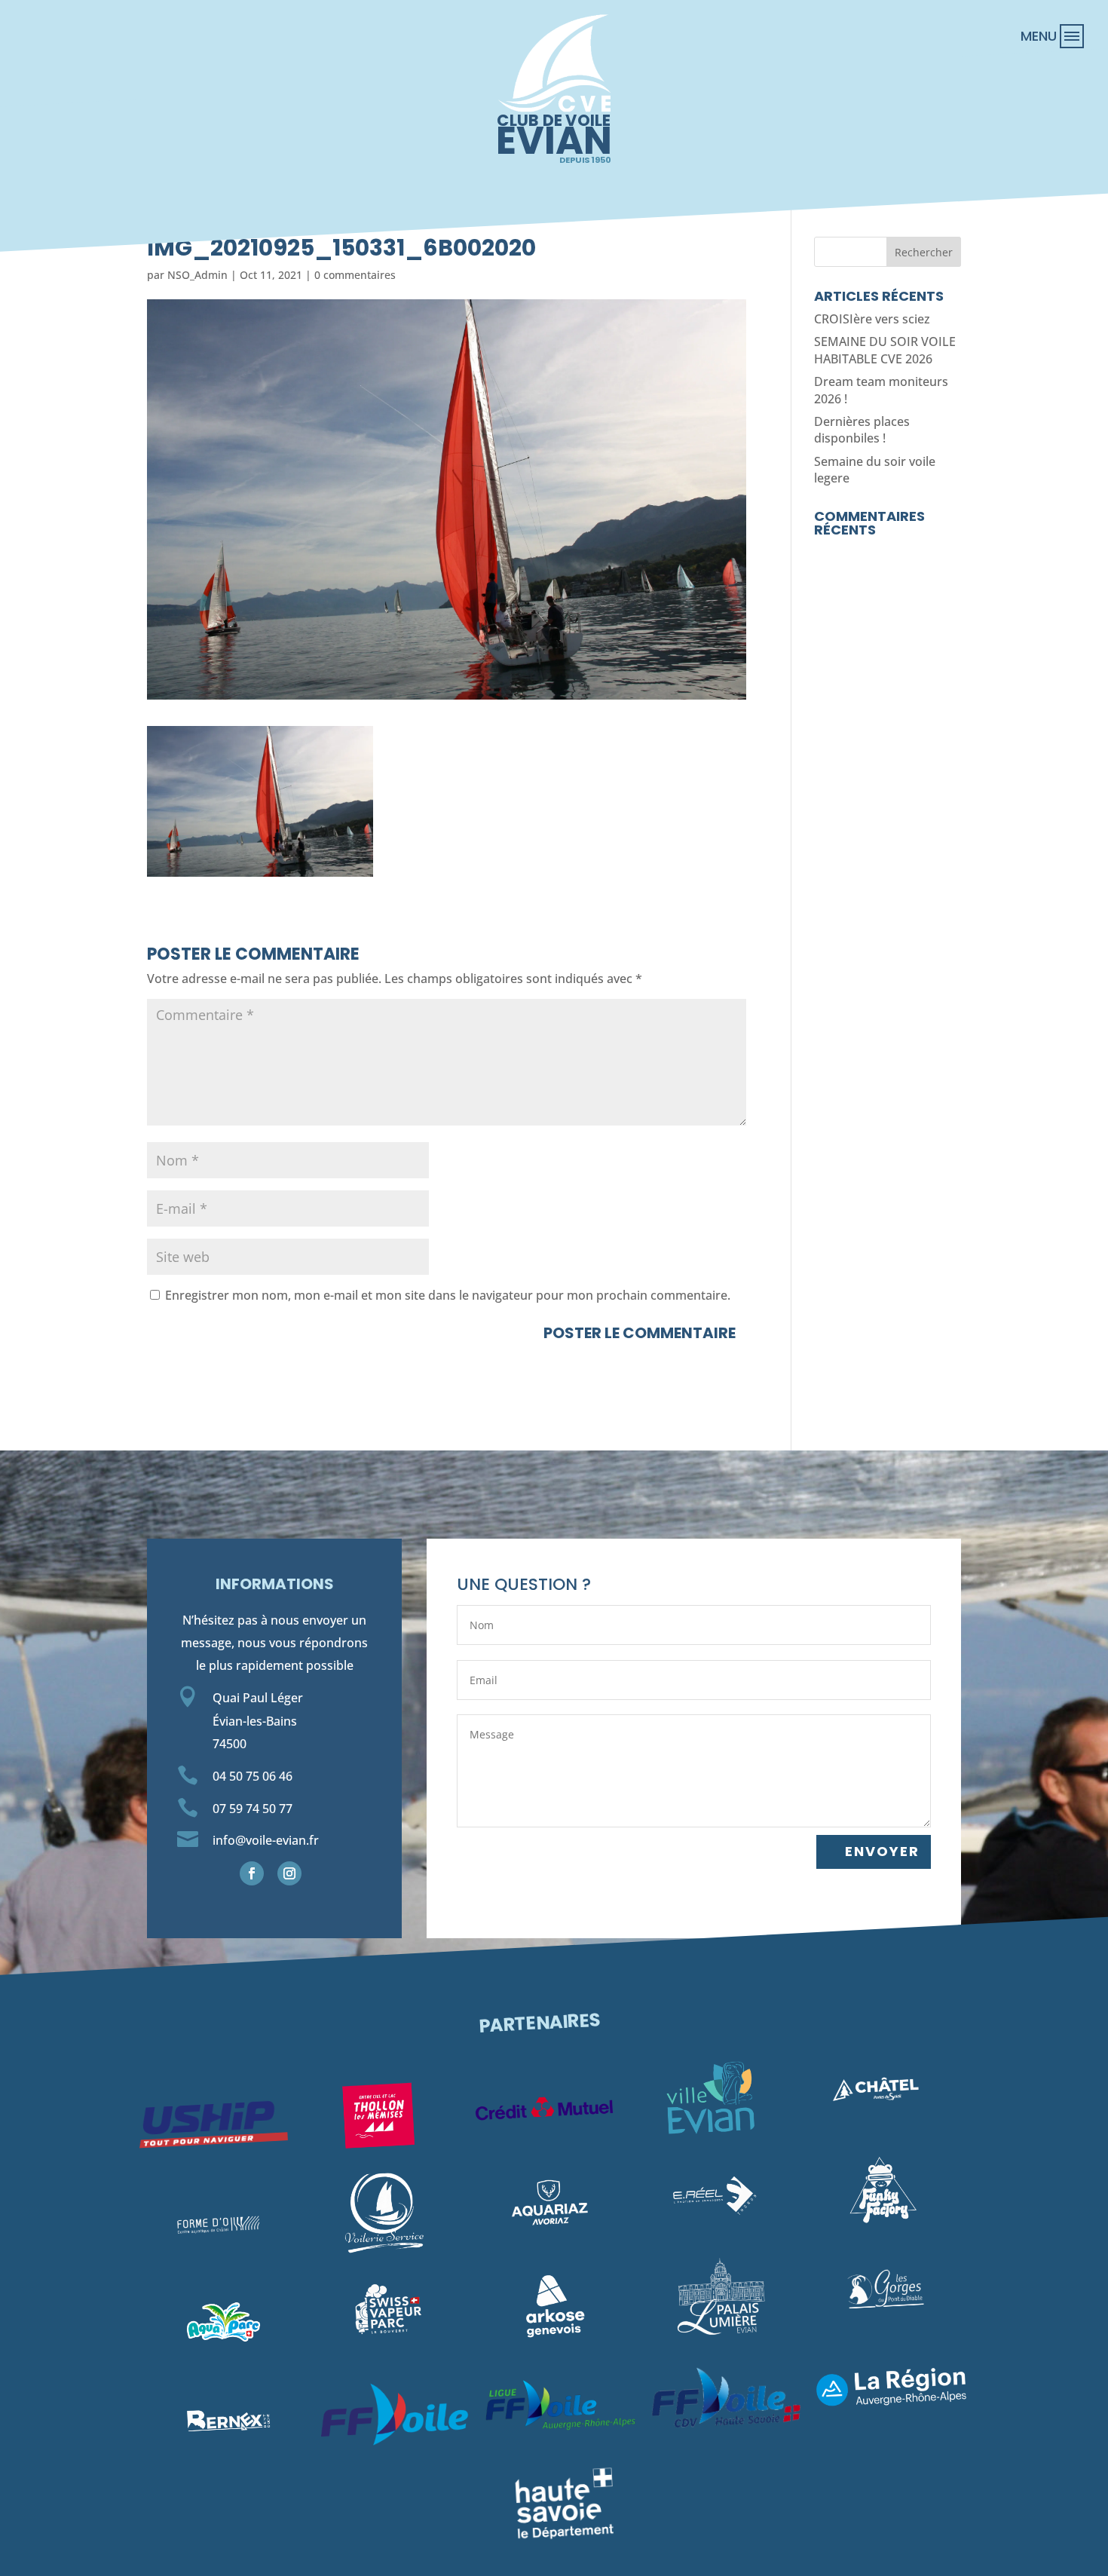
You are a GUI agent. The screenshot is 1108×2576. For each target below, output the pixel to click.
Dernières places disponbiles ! (862, 430)
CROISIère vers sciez (872, 319)
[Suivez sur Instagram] (289, 1873)
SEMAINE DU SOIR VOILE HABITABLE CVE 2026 (885, 350)
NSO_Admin (197, 275)
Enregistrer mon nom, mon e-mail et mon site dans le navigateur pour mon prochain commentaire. (448, 1295)
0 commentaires (355, 275)
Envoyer (882, 1851)
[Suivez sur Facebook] (252, 1873)
